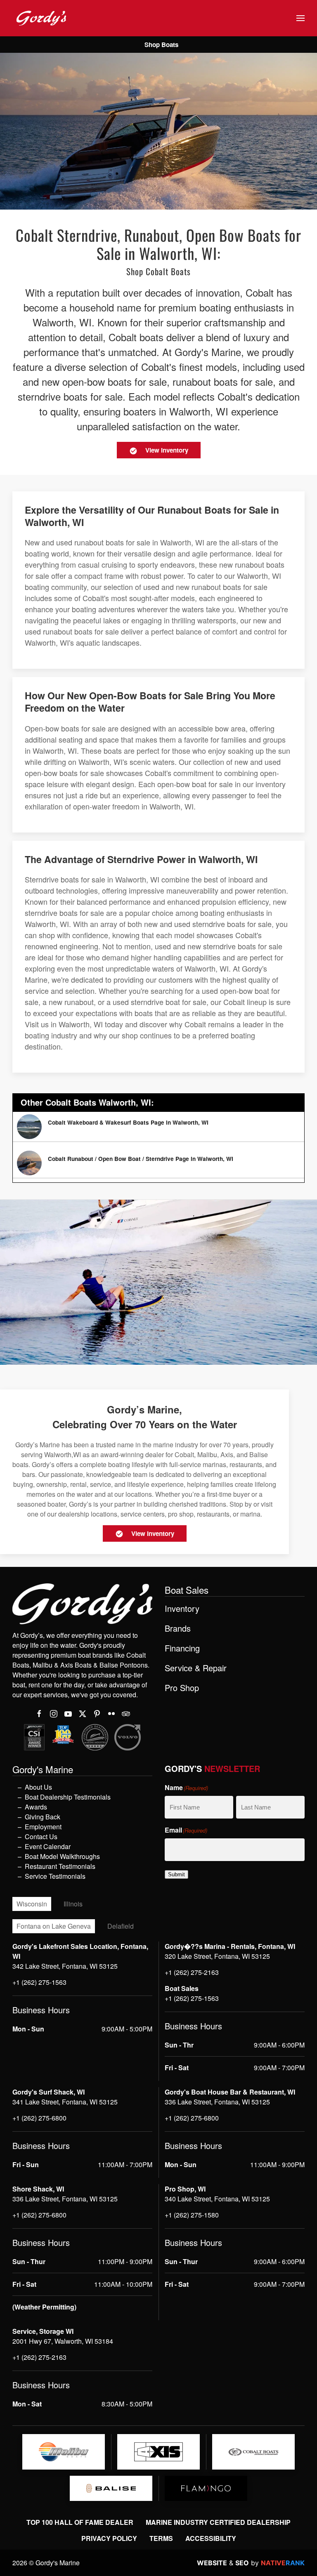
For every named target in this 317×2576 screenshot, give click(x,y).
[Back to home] (41, 18)
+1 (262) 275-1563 (39, 1982)
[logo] (64, 2452)
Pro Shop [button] (182, 1688)
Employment (43, 1827)
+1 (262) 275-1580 (192, 2215)
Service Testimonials (55, 1876)
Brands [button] (178, 1628)
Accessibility (211, 2538)
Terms (161, 2538)
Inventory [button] (182, 1609)
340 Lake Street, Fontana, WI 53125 (217, 2199)
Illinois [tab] (73, 1904)
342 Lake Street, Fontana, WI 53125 (65, 1966)
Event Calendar (48, 1846)
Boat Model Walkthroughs (62, 1856)
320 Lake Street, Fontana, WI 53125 (217, 1956)
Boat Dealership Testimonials (68, 1797)
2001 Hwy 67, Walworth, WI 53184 (63, 2341)
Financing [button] (182, 1648)
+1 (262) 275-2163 (192, 1972)
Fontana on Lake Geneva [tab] (54, 1926)
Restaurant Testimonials (60, 1866)
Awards (36, 1807)
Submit (176, 1874)
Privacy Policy (109, 2538)
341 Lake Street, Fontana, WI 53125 (65, 2102)
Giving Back (43, 1817)
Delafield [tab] (121, 1926)
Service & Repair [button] (196, 1668)
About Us (38, 1787)
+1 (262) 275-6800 (39, 2118)
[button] (300, 18)
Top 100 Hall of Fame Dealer (80, 2522)
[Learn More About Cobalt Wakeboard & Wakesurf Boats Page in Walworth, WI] (158, 1127)
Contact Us (41, 1836)
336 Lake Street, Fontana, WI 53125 (217, 2102)
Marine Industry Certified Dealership (218, 2522)
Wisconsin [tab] (32, 1904)
